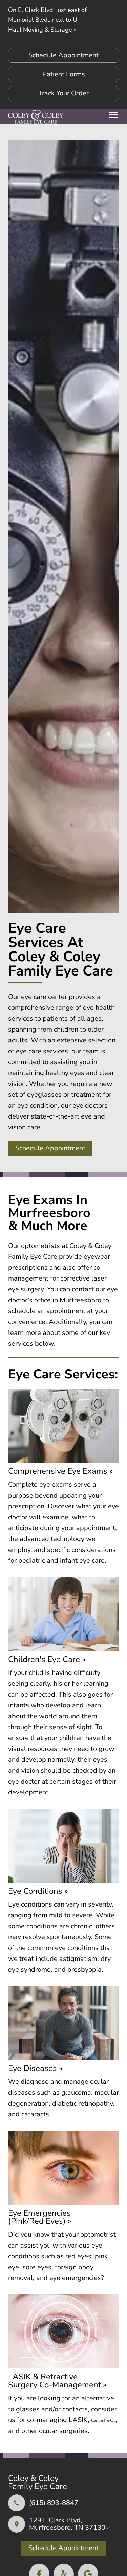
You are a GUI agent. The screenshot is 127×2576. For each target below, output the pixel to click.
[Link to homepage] (36, 117)
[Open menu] (113, 115)
